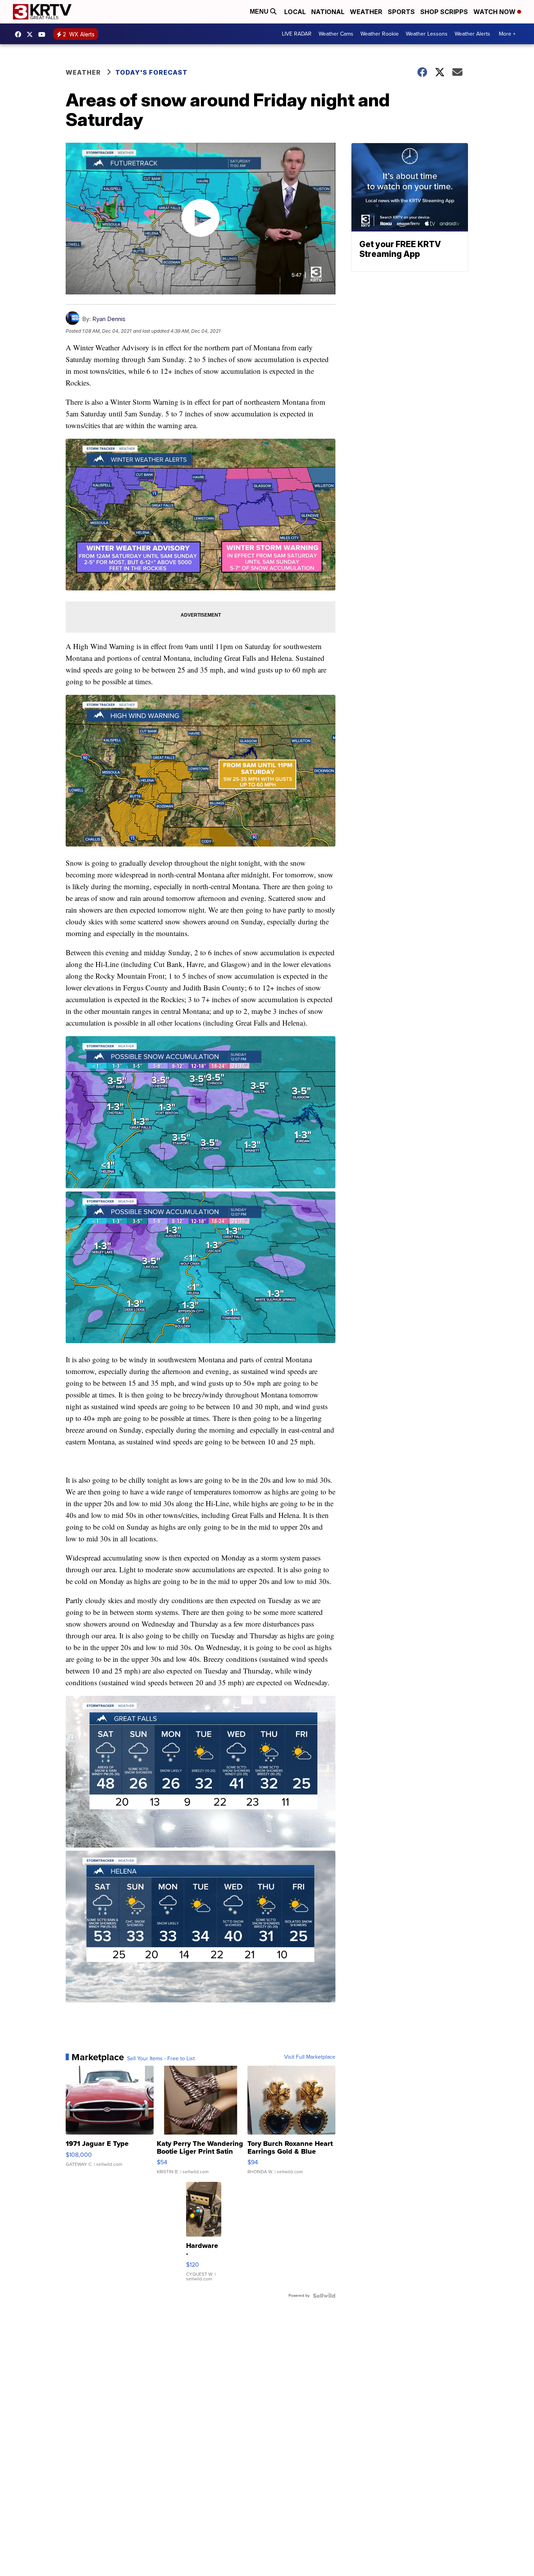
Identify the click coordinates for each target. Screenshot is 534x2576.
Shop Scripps (444, 12)
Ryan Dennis (109, 319)
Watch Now (495, 12)
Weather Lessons (427, 34)
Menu (260, 12)
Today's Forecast (151, 72)
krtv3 (20, 34)
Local (295, 12)
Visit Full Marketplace (310, 2057)
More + (507, 34)
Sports (401, 12)
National (328, 12)
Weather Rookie (380, 34)
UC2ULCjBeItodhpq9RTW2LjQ (44, 34)
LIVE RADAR (297, 34)
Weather (366, 12)
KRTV (32, 34)
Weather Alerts (472, 34)
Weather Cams (336, 34)
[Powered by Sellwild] (324, 2296)
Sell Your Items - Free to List (161, 2059)
